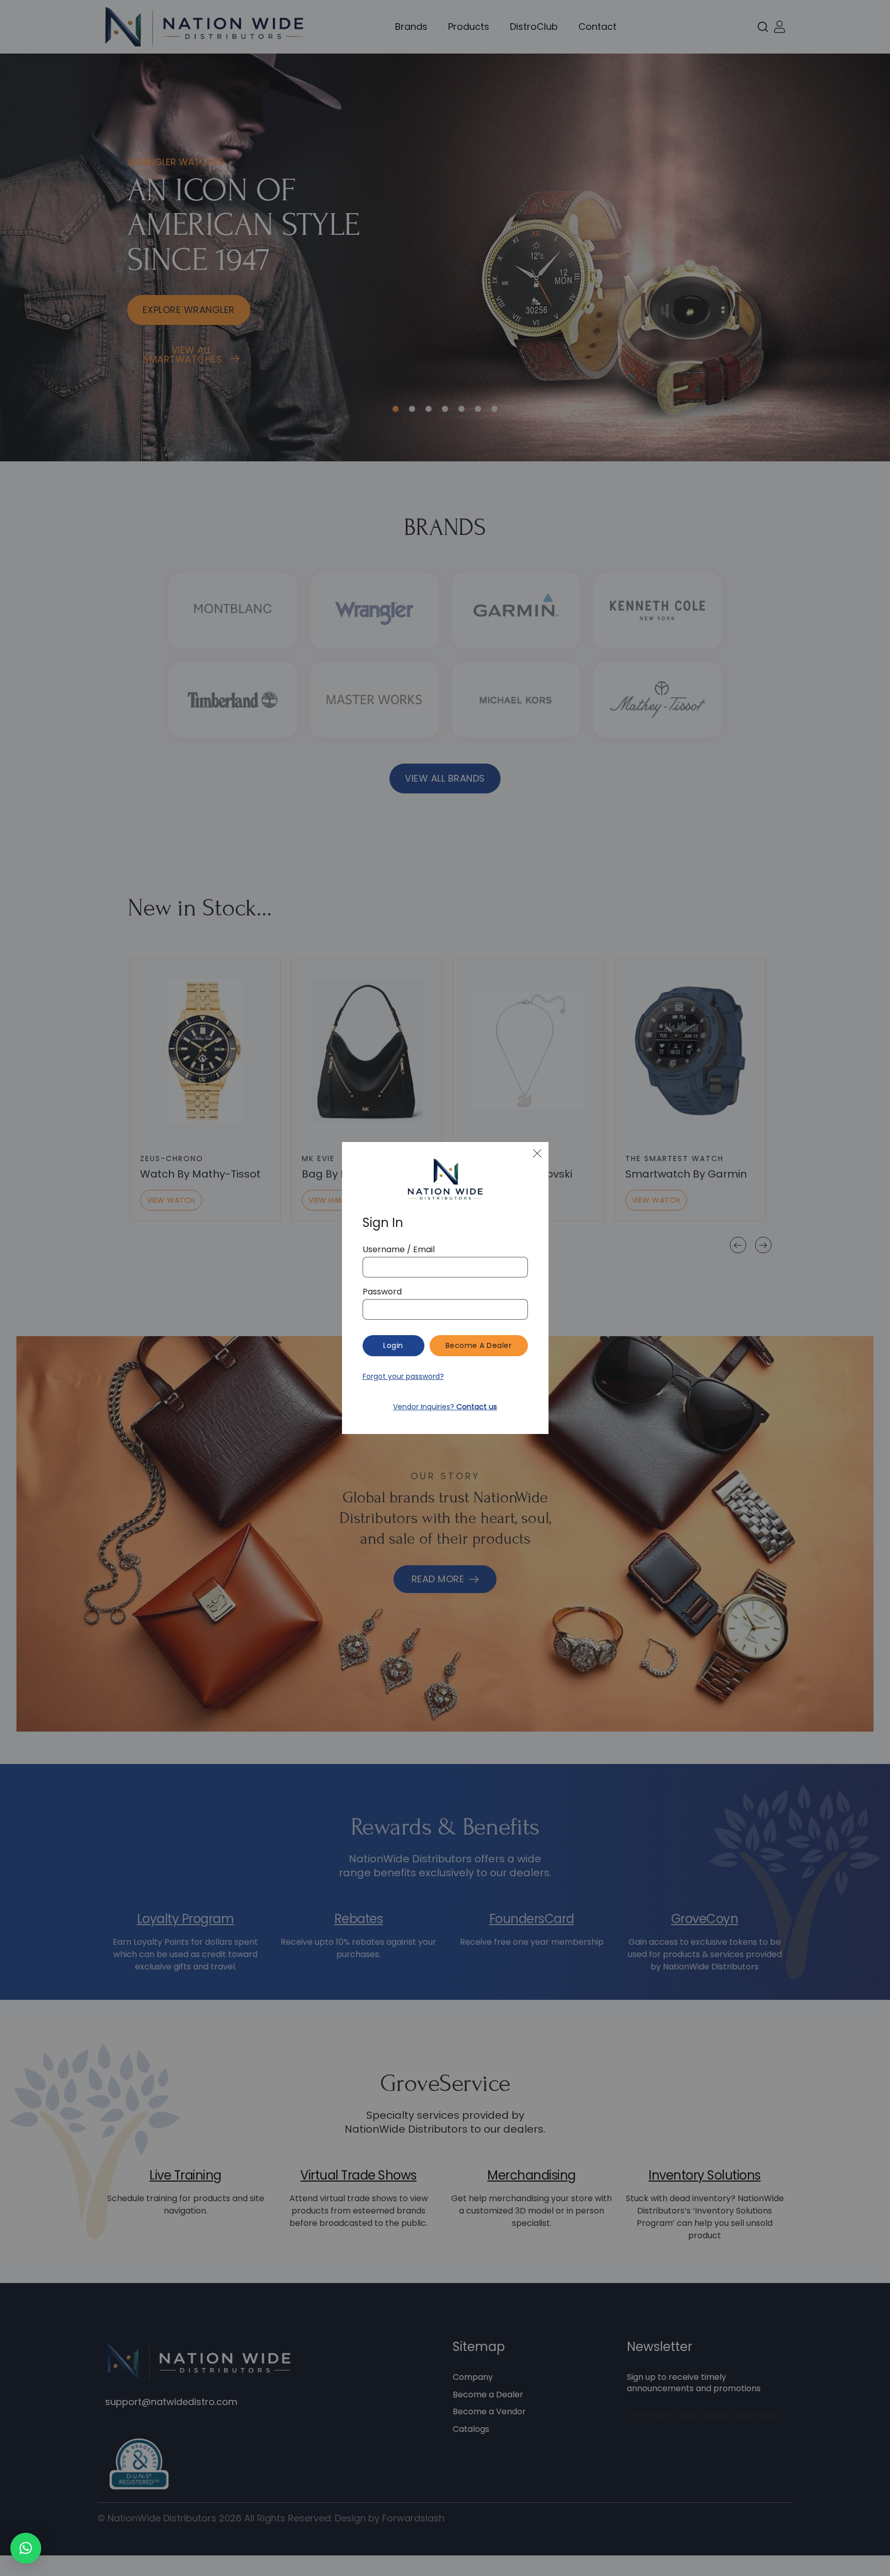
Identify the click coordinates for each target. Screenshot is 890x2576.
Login (393, 1345)
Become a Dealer (479, 1345)
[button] (26, 2548)
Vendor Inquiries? (445, 1407)
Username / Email (399, 1250)
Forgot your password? (403, 1376)
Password (382, 1292)
